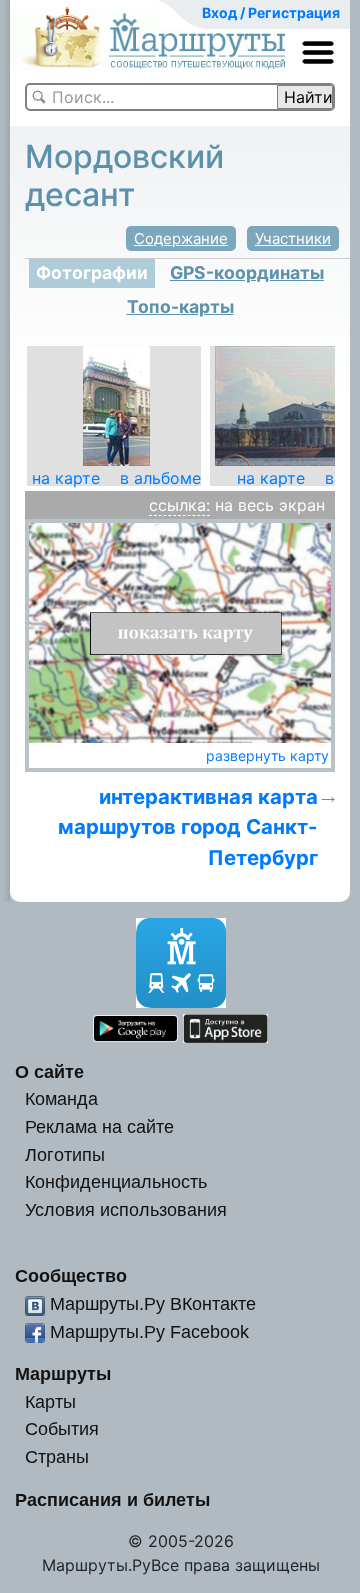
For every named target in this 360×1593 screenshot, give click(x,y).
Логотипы (65, 1154)
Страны (57, 1456)
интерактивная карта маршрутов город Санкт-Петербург (188, 827)
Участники (293, 238)
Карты (50, 1401)
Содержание (181, 238)
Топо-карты (180, 306)
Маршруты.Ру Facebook (149, 1331)
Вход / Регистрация (271, 12)
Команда (61, 1098)
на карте (66, 478)
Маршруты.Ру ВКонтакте (153, 1303)
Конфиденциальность (116, 1181)
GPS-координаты (247, 272)
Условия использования (126, 1209)
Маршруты (63, 1373)
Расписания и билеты (112, 1499)
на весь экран (270, 505)
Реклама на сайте (99, 1126)
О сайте (49, 1071)
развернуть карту (267, 755)
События (62, 1428)
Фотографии (92, 272)
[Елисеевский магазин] (116, 404)
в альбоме (160, 478)
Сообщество (71, 1275)
